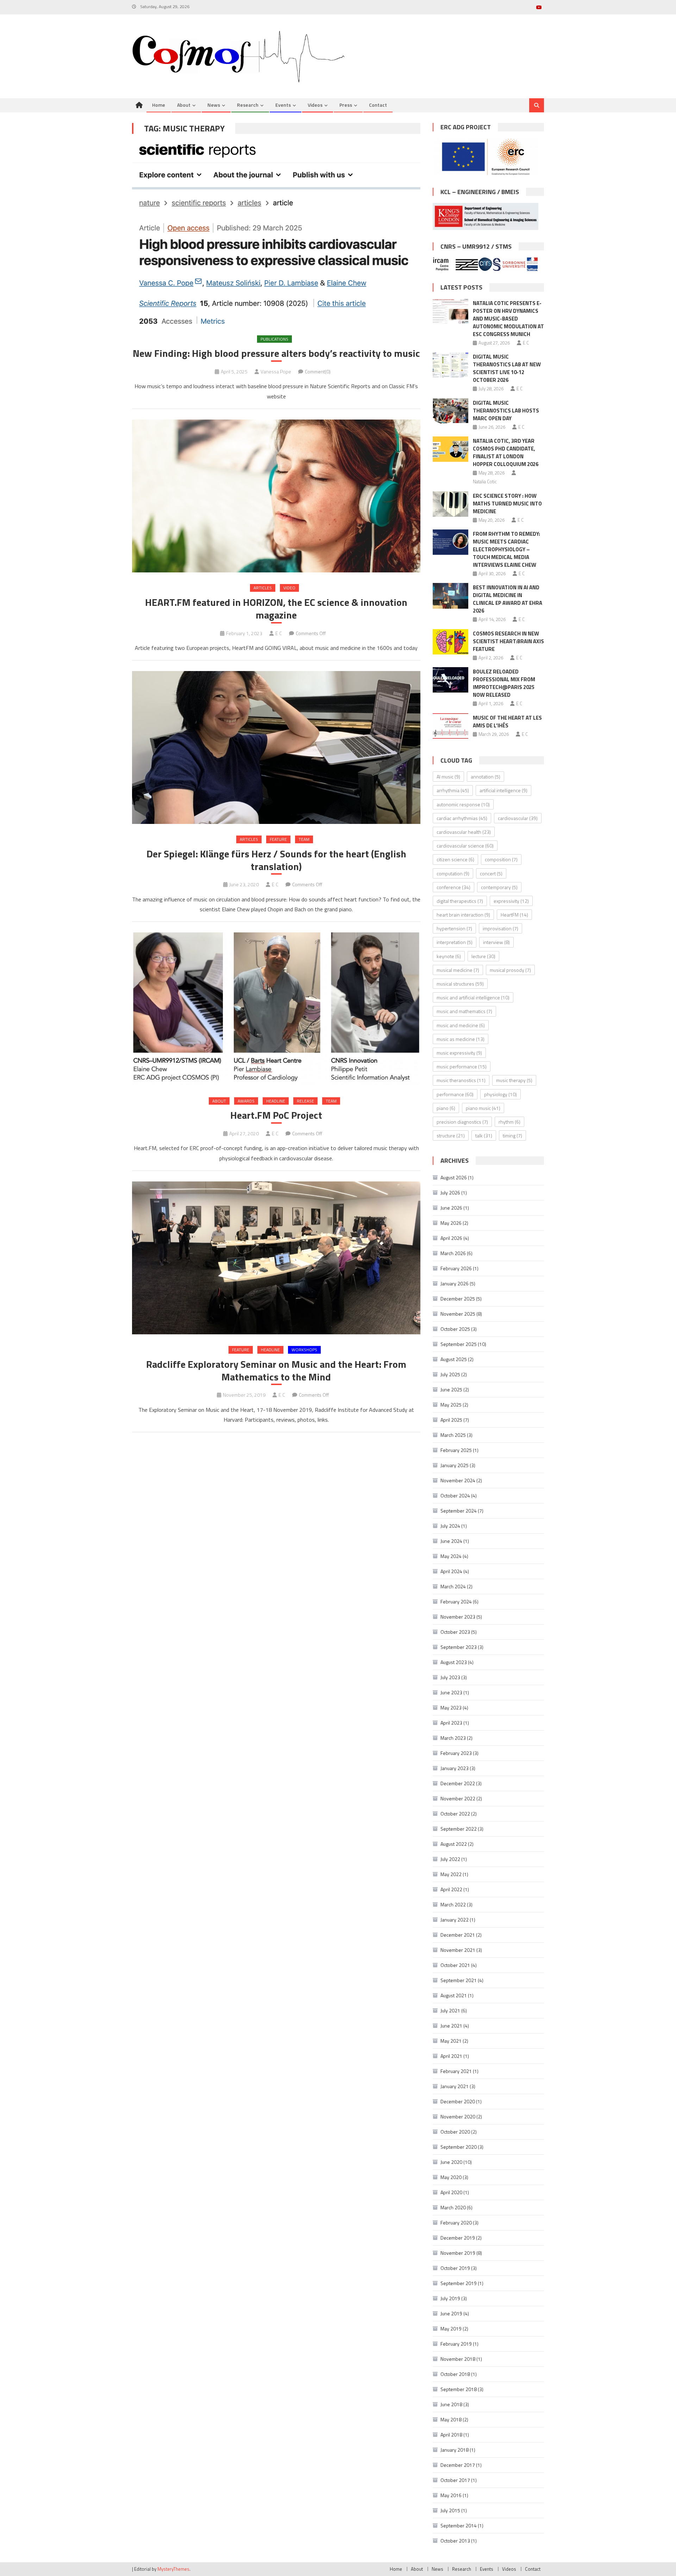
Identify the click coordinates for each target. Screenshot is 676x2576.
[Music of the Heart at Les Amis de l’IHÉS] (450, 726)
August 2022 (454, 1844)
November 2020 (458, 2116)
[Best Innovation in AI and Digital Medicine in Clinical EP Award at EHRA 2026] (450, 596)
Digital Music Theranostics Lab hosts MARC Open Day (506, 411)
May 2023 (451, 1708)
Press (346, 105)
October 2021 (455, 1965)
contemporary (499, 887)
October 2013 (455, 2541)
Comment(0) (318, 371)
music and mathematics (464, 1011)
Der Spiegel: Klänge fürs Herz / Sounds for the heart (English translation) (276, 860)
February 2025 (456, 1450)
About (184, 105)
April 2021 (451, 2056)
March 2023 (453, 1738)
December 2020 (458, 2101)
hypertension (454, 928)
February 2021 (456, 2071)
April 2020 (451, 2192)
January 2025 (455, 1465)
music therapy (514, 1080)
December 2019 (458, 2238)
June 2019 (451, 2313)
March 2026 (453, 1253)
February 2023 (456, 1753)
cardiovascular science (465, 846)
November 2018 (458, 2359)
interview (496, 942)
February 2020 (456, 2223)
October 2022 (455, 1814)
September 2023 (459, 1647)
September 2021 (459, 1980)
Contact (378, 105)
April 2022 (451, 1889)
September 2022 (459, 1829)
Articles (263, 588)
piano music (483, 1108)
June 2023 (451, 1692)
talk (484, 1135)
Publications (274, 339)
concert (491, 873)
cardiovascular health (464, 832)
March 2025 (453, 1435)
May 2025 (451, 1405)
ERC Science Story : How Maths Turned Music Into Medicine (507, 504)
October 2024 (455, 1495)
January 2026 (455, 1283)
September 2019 (459, 2283)
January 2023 (455, 1768)
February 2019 (456, 2344)
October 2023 (455, 1632)
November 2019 (458, 2253)
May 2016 (451, 2495)
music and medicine (461, 1025)
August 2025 (454, 1359)
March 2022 (453, 1904)
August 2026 (454, 1177)
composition (501, 859)
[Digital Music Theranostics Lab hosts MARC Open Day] (450, 411)
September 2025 (459, 1344)
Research (248, 105)
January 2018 (455, 2450)
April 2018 (451, 2435)
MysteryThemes (173, 2569)
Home (159, 105)
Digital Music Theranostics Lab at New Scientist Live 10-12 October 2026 (507, 368)
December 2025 (458, 1299)
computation (453, 873)
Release (305, 1101)
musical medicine (458, 970)
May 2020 (451, 2177)
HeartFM (514, 915)
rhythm (509, 1122)
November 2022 (458, 1798)
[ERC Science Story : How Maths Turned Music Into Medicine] (450, 504)
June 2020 (451, 2162)
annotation (486, 777)
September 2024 (459, 1511)
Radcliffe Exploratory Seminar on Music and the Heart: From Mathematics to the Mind (276, 1371)
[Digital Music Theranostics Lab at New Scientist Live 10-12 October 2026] (450, 365)
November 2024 (458, 1480)
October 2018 (455, 2374)
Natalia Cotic (485, 482)
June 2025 (451, 1389)
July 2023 (450, 1677)
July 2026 (450, 1193)
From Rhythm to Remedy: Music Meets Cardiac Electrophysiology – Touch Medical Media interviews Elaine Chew (506, 549)
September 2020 (459, 2147)
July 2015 (450, 2510)
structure (451, 1135)
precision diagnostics (462, 1122)
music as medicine (461, 1039)
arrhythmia (453, 790)
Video (289, 588)
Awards (246, 1101)
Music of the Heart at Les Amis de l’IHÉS (507, 722)
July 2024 (450, 1526)
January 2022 (455, 1920)
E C (279, 633)
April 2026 (451, 1238)
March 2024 (453, 1586)
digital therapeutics (460, 901)
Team (304, 839)
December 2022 (458, 1783)
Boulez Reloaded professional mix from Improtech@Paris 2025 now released (504, 683)
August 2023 (454, 1662)
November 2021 (458, 1950)
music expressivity (459, 1053)
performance (455, 1094)
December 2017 (458, 2465)
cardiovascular (518, 818)
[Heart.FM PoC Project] (276, 1009)
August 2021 (454, 1995)
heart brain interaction (463, 915)
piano (446, 1108)
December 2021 (458, 1935)
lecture (483, 956)
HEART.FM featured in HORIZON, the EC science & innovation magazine (276, 609)
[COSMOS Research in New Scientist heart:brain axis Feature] (450, 642)
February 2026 (456, 1268)
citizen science (455, 859)
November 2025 (458, 1314)
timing (512, 1135)
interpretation (455, 942)
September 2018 (459, 2389)
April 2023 (451, 1723)
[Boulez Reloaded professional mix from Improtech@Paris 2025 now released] (450, 680)
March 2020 (453, 2207)
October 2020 (455, 2132)
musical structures (460, 984)
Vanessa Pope (276, 371)
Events (283, 105)
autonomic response (463, 804)
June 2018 (451, 2404)
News (214, 105)
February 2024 (456, 1602)
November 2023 (458, 1617)
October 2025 (455, 1329)
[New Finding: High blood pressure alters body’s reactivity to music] (276, 234)
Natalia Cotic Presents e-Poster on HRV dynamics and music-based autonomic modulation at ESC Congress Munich (508, 319)
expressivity (511, 901)
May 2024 (451, 1556)
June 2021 (451, 2026)
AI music (448, 777)
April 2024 (451, 1571)
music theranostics (461, 1080)
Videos (315, 105)
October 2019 (455, 2268)
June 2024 (451, 1541)
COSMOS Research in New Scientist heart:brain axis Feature (508, 641)
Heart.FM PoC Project (276, 1115)
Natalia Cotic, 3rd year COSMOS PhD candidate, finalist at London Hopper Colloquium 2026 (506, 452)
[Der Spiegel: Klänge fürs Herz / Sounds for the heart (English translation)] (276, 748)
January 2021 (455, 2086)
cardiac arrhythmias (462, 818)
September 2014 (459, 2525)
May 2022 (451, 1874)
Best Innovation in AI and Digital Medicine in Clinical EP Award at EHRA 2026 (508, 599)
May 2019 (451, 2329)
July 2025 (450, 1374)
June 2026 (451, 1208)
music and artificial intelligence (473, 997)
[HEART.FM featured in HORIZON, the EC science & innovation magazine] (276, 496)
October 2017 (455, 2480)
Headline (276, 1101)
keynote (449, 956)
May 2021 (451, 2041)
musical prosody (510, 970)
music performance (462, 1066)
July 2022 (450, 1859)
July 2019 (450, 2298)
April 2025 (451, 1420)
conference (453, 887)
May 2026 (451, 1223)
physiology (500, 1094)
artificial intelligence (503, 790)
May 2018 (451, 2419)
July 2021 (450, 2010)
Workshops (304, 1350)
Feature (278, 839)
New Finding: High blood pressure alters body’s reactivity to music (276, 353)
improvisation (500, 928)
